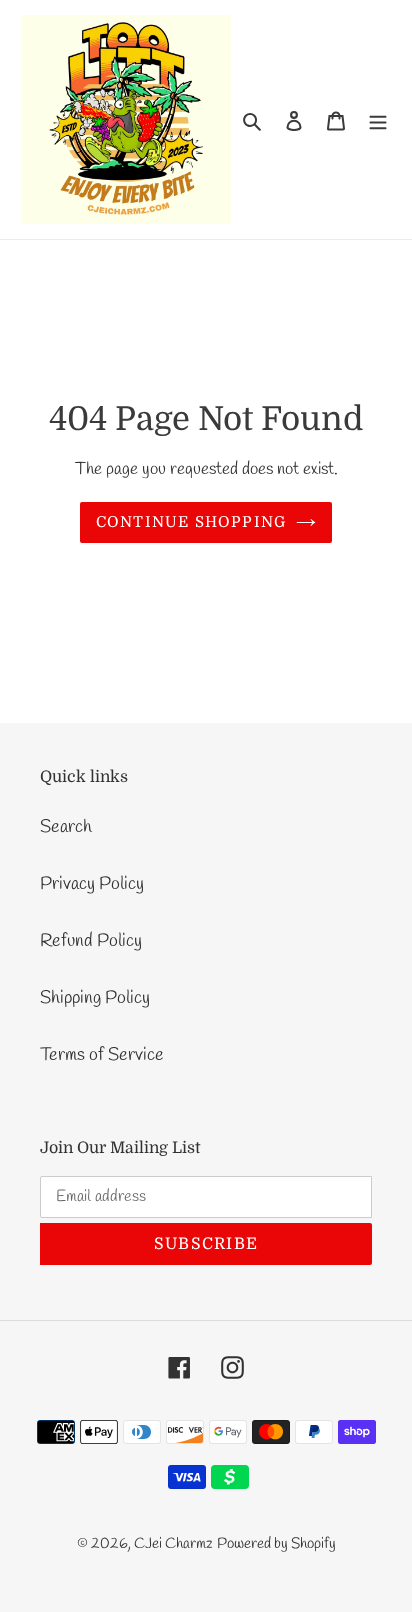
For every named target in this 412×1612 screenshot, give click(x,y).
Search (66, 827)
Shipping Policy (95, 998)
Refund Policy (91, 941)
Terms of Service (102, 1055)
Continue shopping (191, 522)
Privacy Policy (92, 884)
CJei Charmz (173, 1544)
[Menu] (378, 119)
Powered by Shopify (276, 1544)
